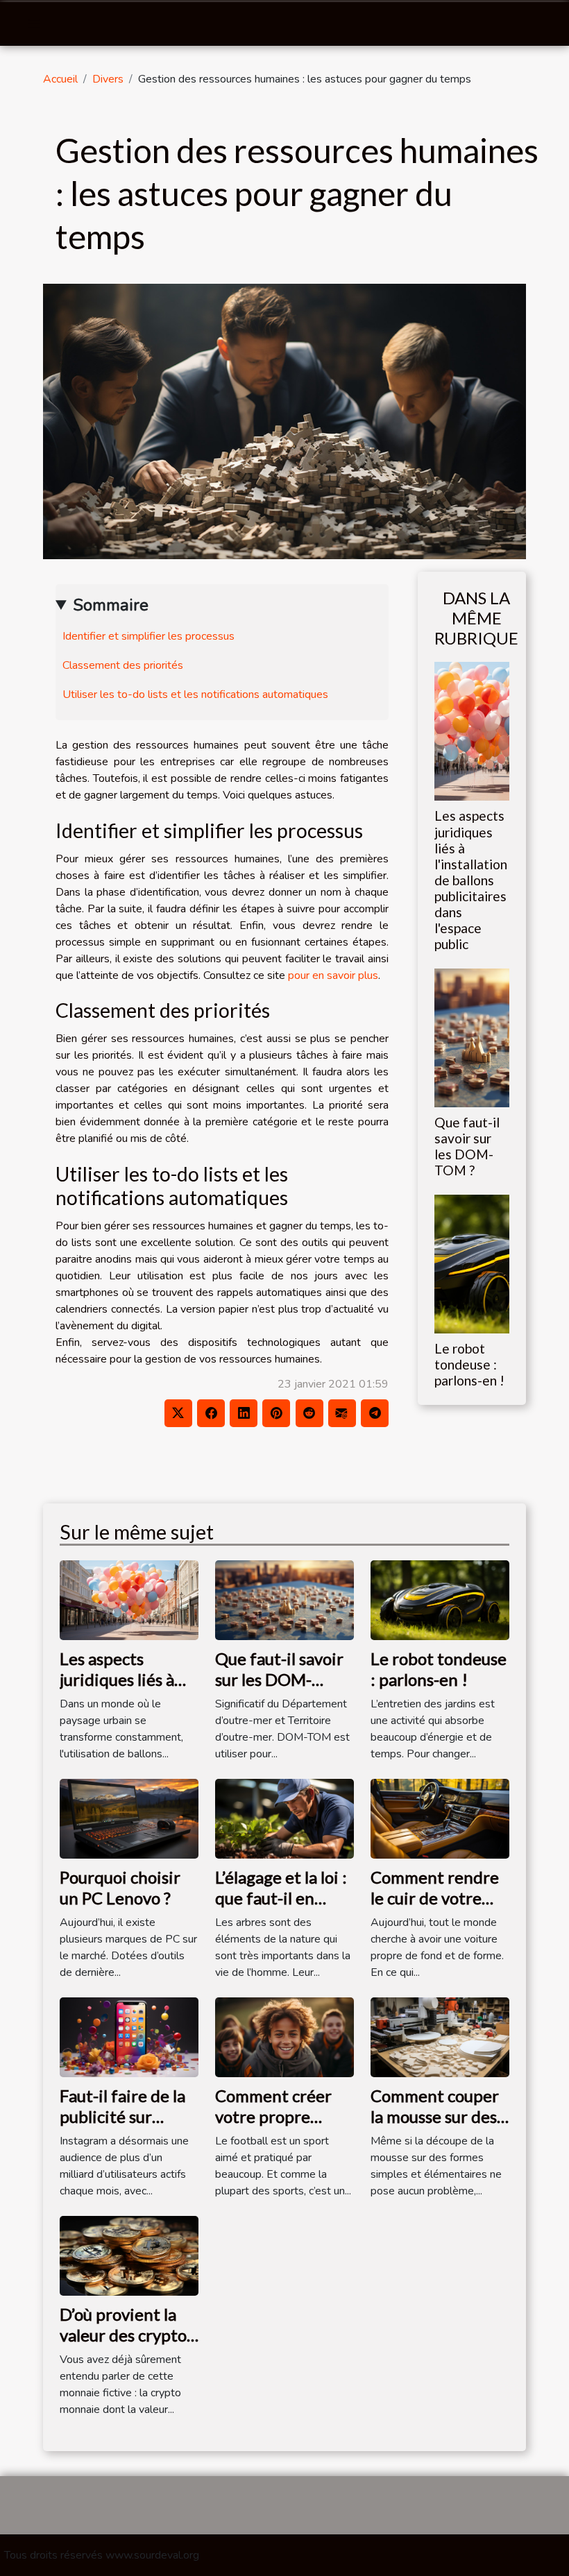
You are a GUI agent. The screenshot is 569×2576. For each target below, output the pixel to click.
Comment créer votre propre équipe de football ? (273, 2127)
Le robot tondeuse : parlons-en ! (469, 1364)
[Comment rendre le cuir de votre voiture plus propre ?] (440, 1818)
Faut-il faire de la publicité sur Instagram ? (122, 2117)
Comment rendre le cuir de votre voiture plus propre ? (435, 1909)
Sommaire (111, 605)
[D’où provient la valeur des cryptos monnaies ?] (129, 2255)
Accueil (60, 79)
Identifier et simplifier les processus (148, 636)
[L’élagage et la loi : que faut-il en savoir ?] (284, 1818)
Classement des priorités (123, 665)
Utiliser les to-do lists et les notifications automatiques (195, 694)
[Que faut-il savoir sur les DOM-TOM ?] (472, 1037)
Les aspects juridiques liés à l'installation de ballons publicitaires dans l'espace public (471, 879)
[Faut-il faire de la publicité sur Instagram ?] (129, 2036)
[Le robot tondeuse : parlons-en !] (472, 1263)
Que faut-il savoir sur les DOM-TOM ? (467, 1146)
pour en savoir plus (333, 975)
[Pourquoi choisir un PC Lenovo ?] (129, 1818)
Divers (108, 79)
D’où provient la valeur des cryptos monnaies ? (127, 2335)
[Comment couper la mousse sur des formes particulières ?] (440, 2036)
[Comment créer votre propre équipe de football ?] (284, 2036)
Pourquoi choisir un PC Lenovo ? (120, 1887)
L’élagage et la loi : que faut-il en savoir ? (281, 1898)
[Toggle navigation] (34, 24)
